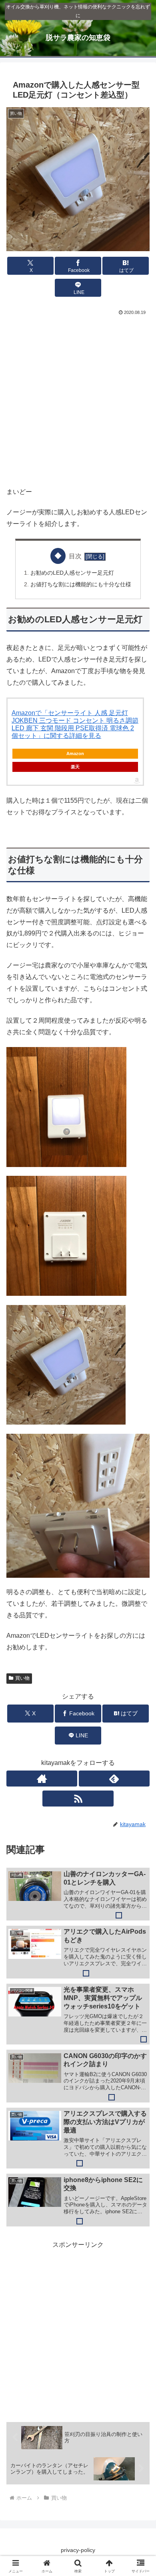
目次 (75, 556)
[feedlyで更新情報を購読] (114, 1779)
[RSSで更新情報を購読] (78, 1799)
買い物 (22, 1678)
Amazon (75, 753)
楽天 (75, 767)
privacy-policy (78, 2550)
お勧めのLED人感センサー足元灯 (72, 573)
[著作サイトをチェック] (42, 1779)
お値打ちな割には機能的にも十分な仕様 (81, 584)
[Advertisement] (78, 399)
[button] (140, 1585)
